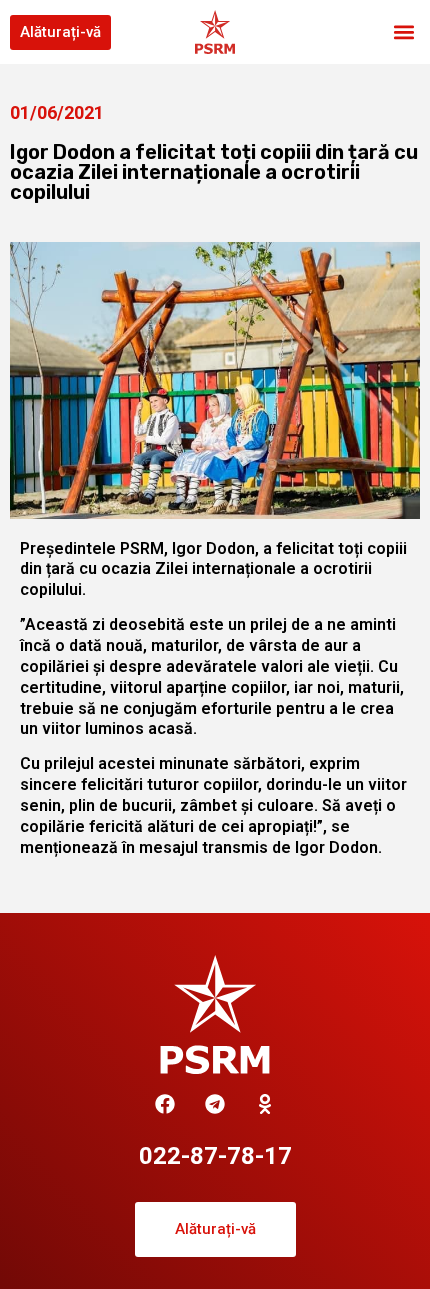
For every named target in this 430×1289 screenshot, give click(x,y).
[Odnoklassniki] (265, 1104)
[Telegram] (215, 1104)
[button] (403, 32)
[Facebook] (165, 1104)
